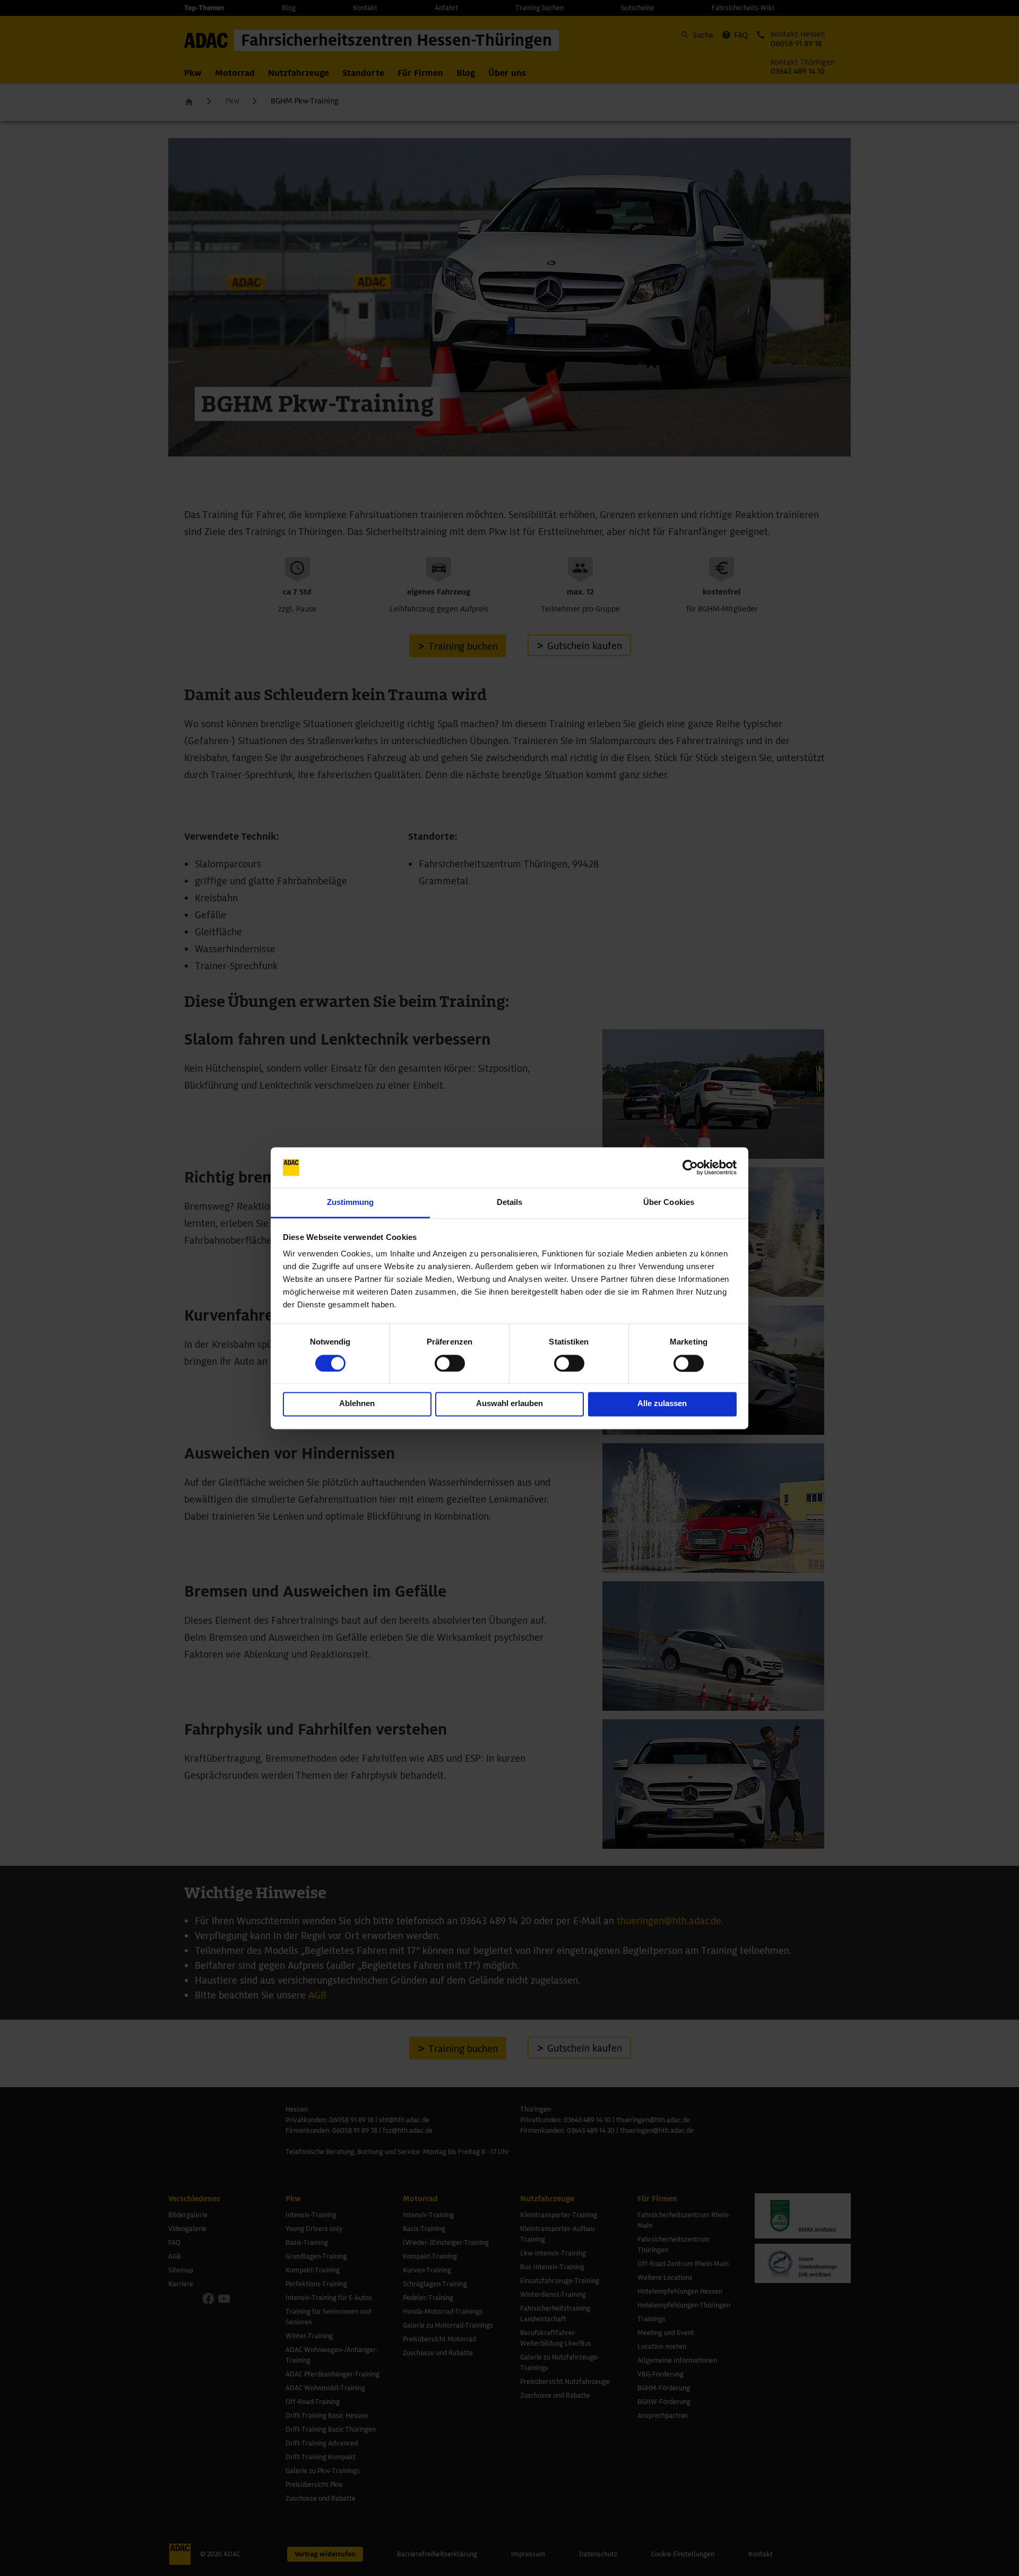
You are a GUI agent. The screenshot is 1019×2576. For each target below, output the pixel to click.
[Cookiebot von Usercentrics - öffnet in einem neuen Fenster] (690, 1167)
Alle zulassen (662, 1404)
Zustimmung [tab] (351, 1203)
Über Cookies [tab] (669, 1203)
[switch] (450, 1363)
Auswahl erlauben (509, 1404)
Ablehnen (357, 1404)
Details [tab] (510, 1203)
